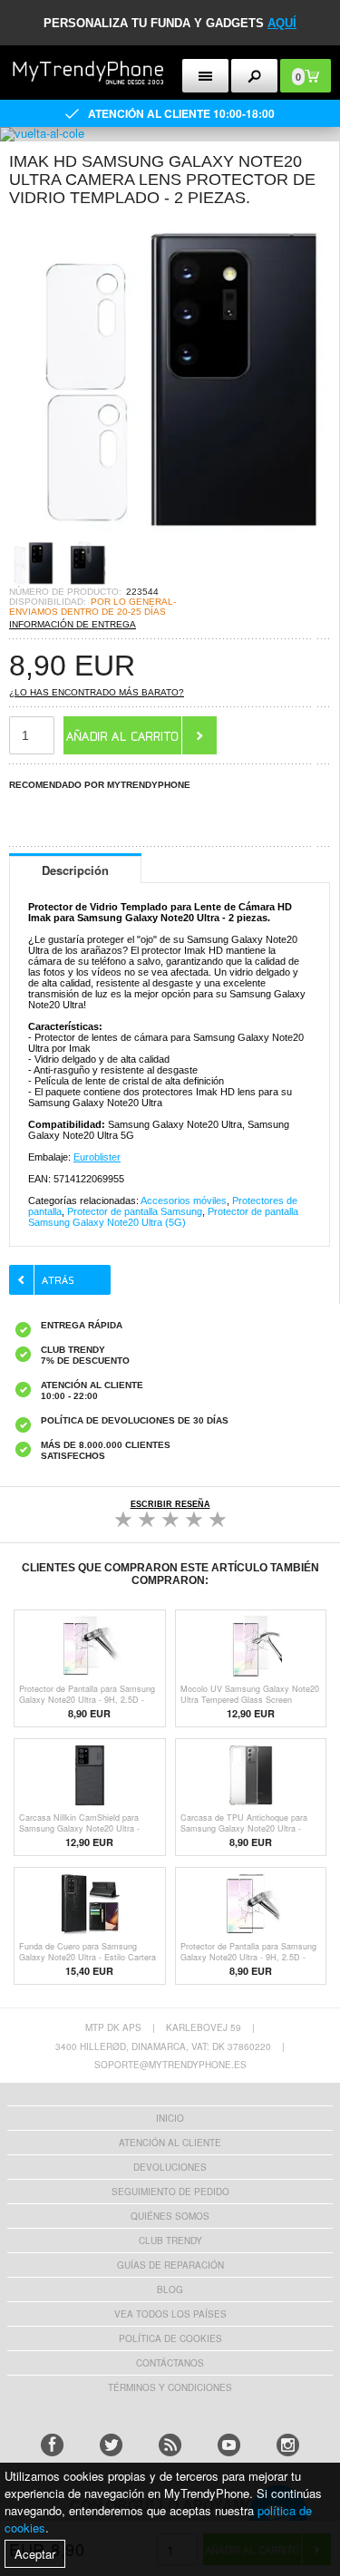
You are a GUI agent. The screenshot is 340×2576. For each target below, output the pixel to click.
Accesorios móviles (184, 1201)
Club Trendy (170, 2241)
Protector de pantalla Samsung (135, 1211)
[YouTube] (229, 2445)
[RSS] (170, 2445)
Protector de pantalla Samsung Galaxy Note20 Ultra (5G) (163, 1217)
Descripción (75, 870)
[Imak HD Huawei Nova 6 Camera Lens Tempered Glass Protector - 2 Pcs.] (170, 535)
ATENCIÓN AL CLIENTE (170, 2143)
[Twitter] (111, 2445)
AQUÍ (282, 23)
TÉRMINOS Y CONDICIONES (170, 2387)
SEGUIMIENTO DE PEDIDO (170, 2192)
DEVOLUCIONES (170, 2167)
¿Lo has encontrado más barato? (97, 692)
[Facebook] (52, 2445)
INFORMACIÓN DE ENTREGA (73, 624)
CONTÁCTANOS (170, 2363)
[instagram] (288, 2445)
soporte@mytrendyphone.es (170, 2065)
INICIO (170, 2118)
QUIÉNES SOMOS (170, 2216)
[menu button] (205, 76)
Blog (170, 2289)
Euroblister (97, 1157)
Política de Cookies (170, 2338)
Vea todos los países (170, 2314)
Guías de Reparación (170, 2265)
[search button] (254, 76)
